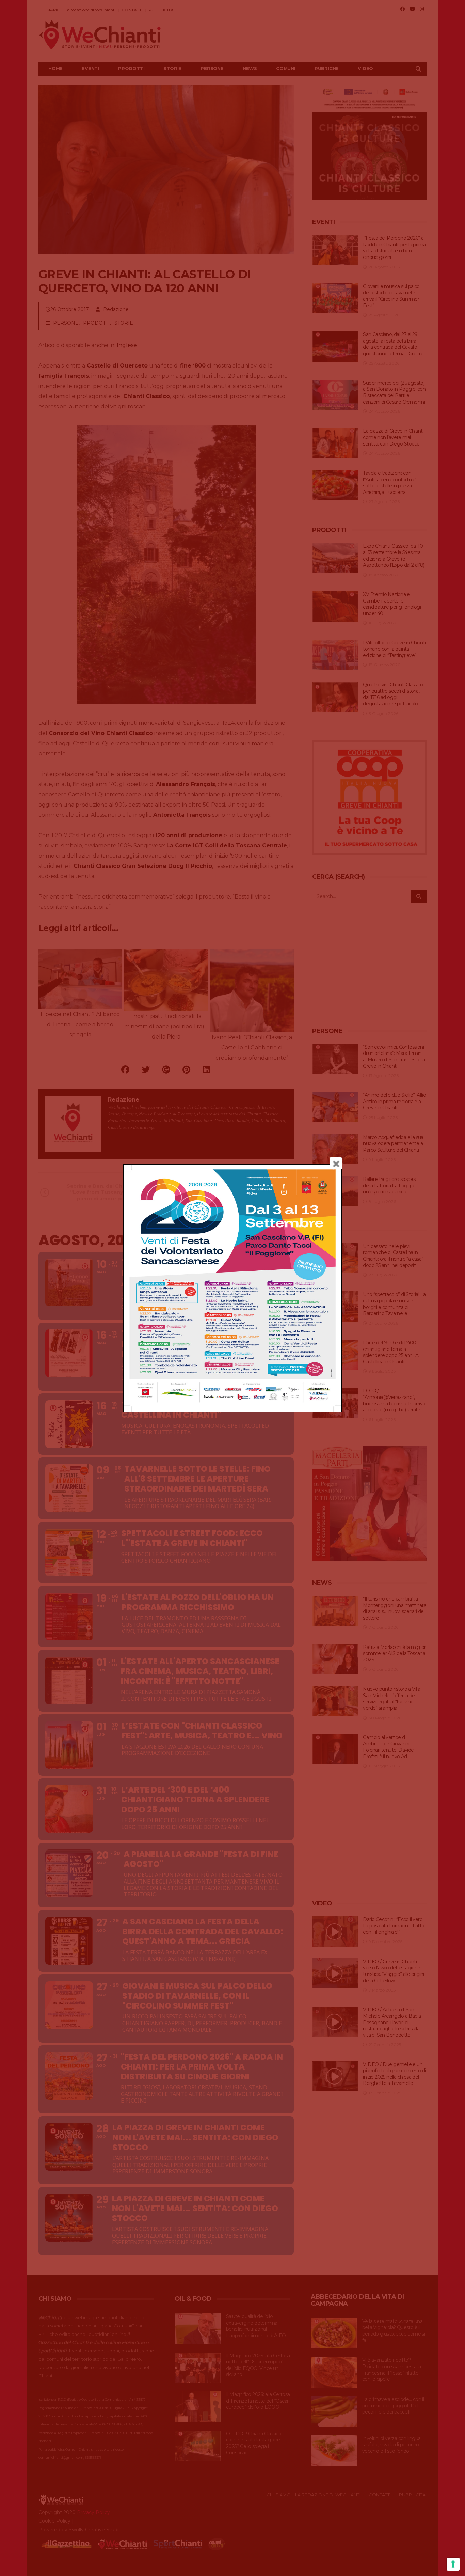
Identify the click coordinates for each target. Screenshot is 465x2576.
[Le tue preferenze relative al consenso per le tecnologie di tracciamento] (453, 2564)
